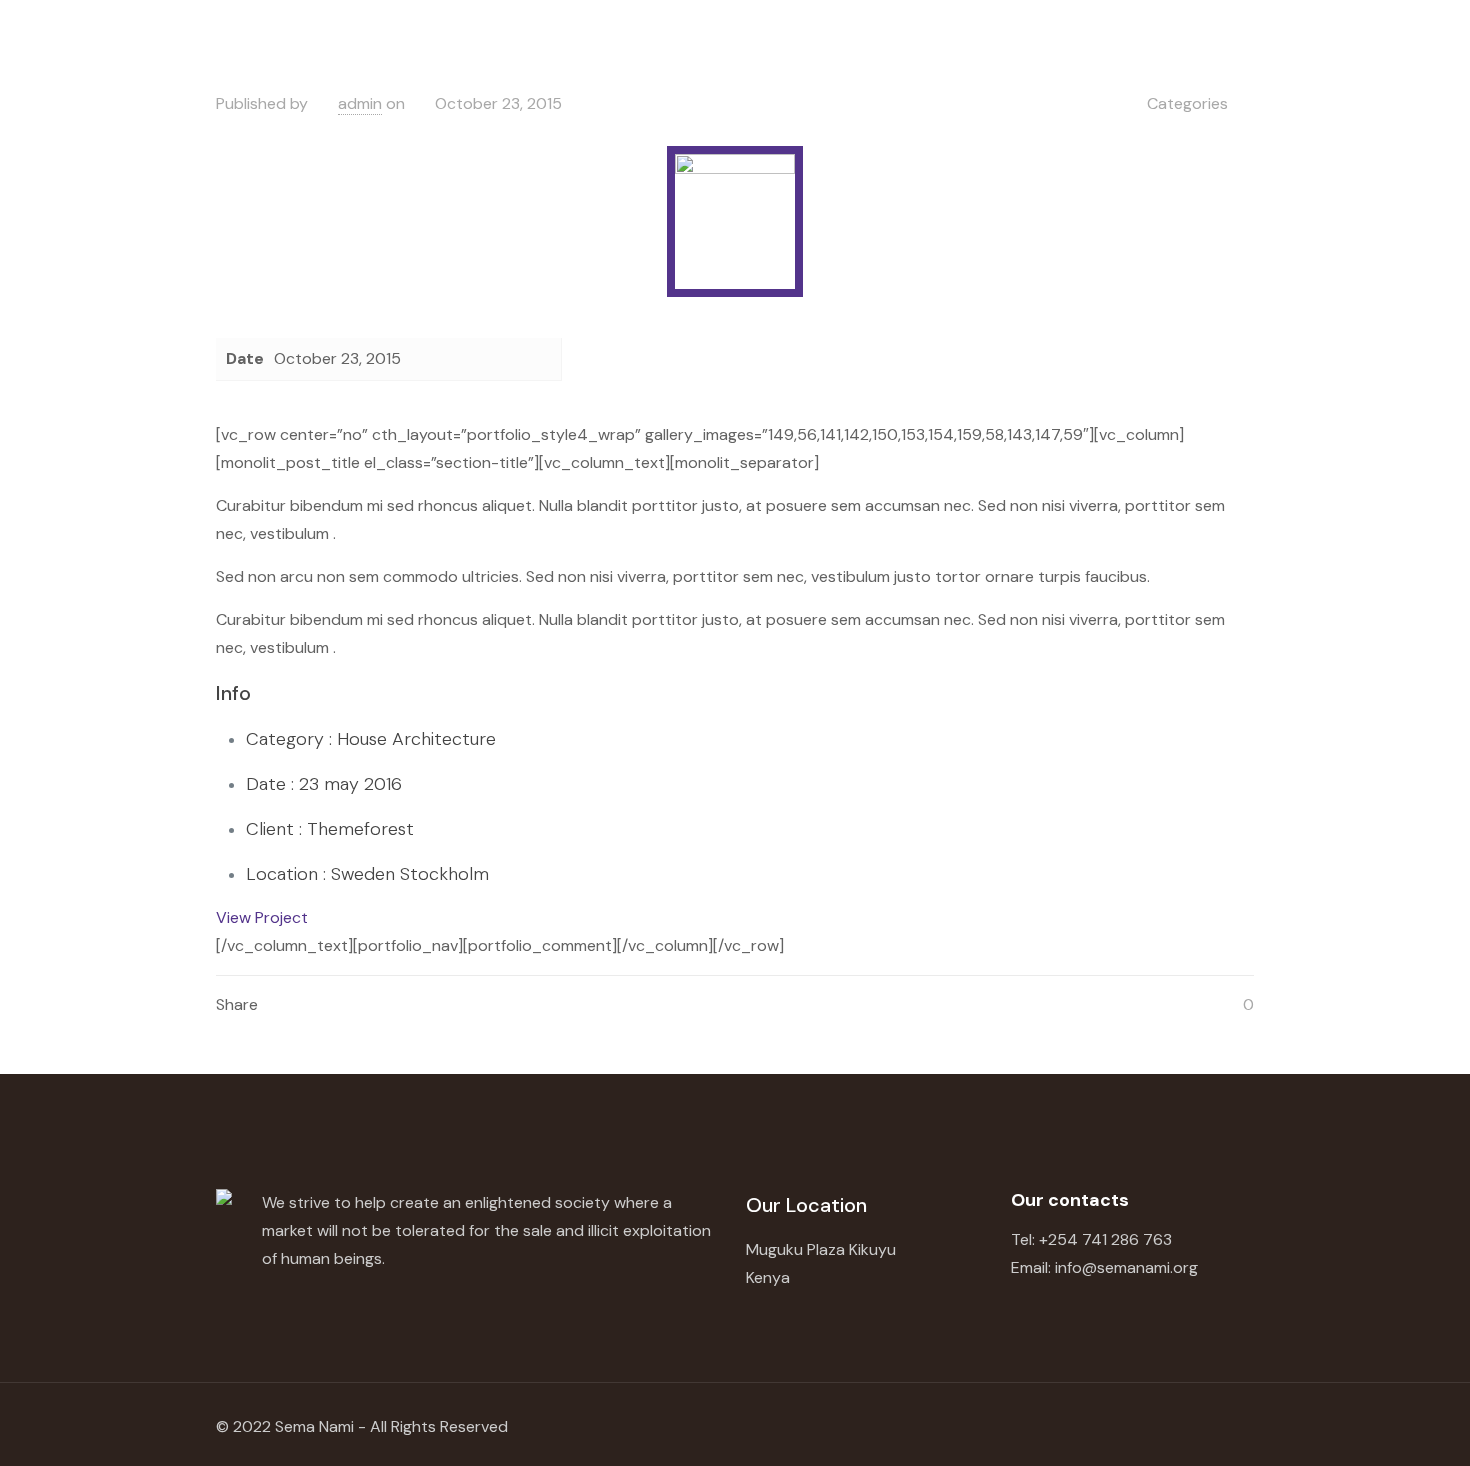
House (362, 739)
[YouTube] (1127, 1426)
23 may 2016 (350, 784)
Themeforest (360, 829)
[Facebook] (1082, 1426)
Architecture (444, 739)
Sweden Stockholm (410, 874)
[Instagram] (1172, 1426)
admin (360, 103)
